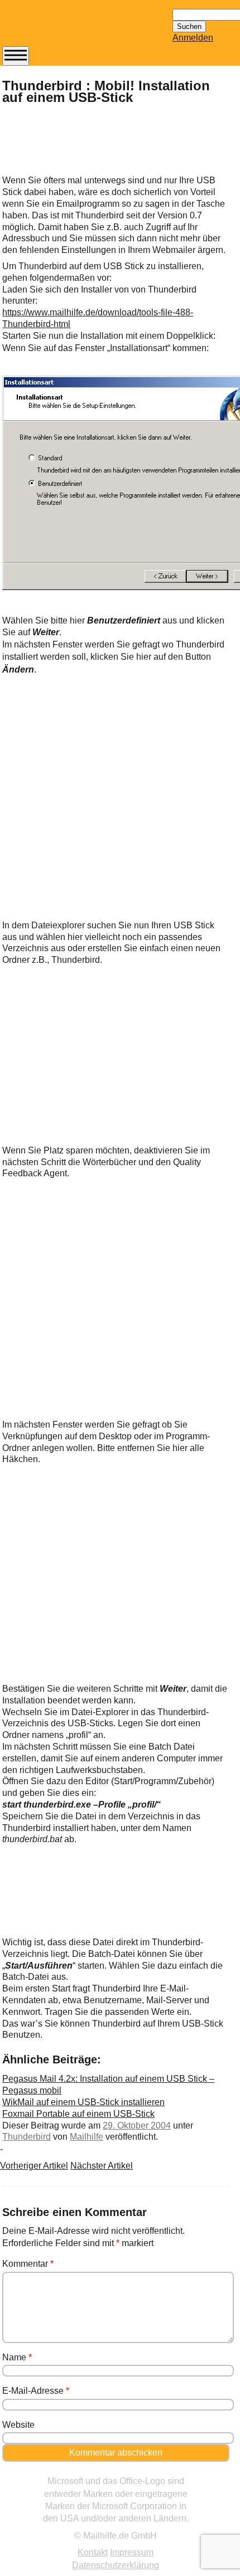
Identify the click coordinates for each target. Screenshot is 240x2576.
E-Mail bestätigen (57, 339)
